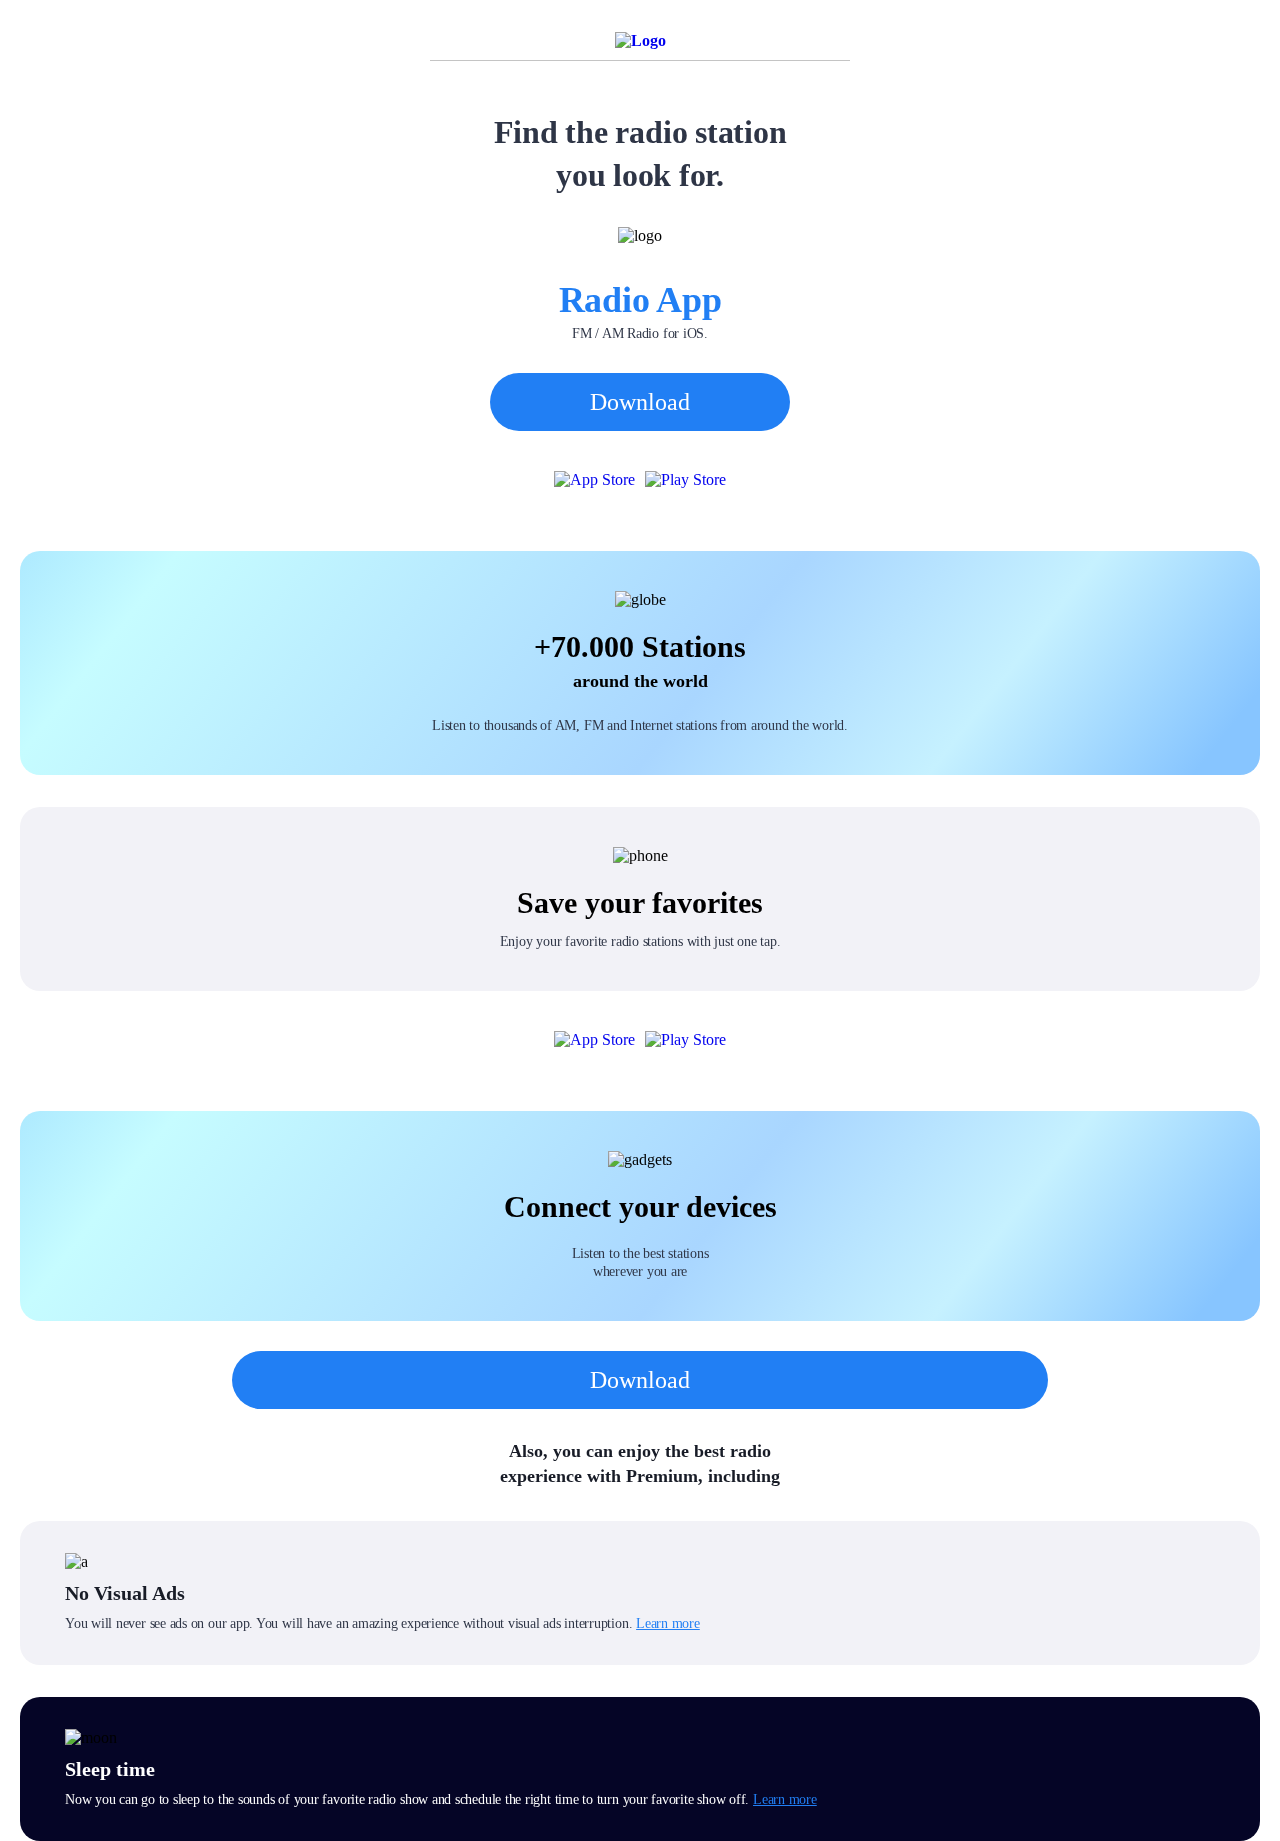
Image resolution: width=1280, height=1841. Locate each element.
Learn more (668, 1623)
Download (640, 402)
